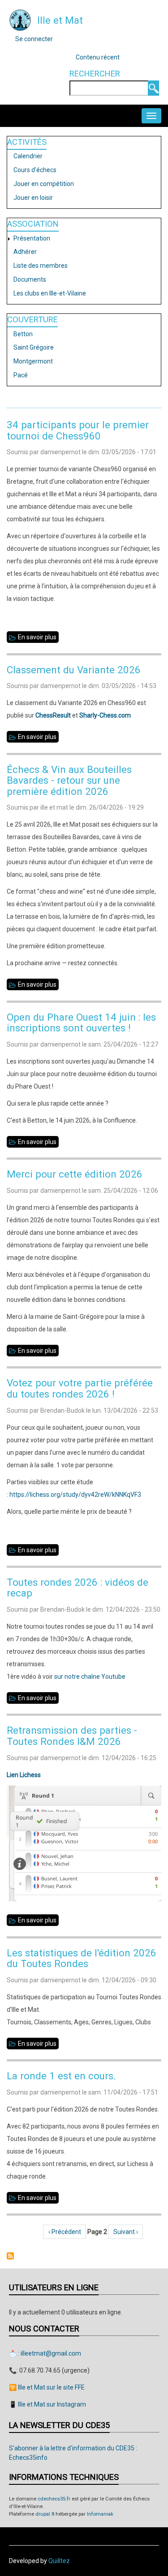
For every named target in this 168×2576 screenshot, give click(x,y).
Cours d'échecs (35, 170)
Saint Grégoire (34, 347)
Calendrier (28, 156)
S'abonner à (10, 2256)
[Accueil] (20, 20)
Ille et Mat (60, 20)
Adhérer (25, 252)
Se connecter (34, 39)
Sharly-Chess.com (105, 715)
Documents (30, 279)
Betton (23, 334)
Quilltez (59, 2561)
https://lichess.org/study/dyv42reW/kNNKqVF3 (75, 1495)
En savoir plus (38, 638)
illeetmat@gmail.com (51, 2353)
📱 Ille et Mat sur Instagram (47, 2404)
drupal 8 (45, 2514)
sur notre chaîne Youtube (90, 1677)
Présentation (32, 238)
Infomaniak (100, 2514)
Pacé (21, 375)
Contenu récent (98, 57)
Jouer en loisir (33, 198)
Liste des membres (41, 266)
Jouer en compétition (44, 184)
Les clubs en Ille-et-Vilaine (50, 293)
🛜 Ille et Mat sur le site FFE (47, 2387)
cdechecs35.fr (54, 2499)
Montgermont (33, 361)
